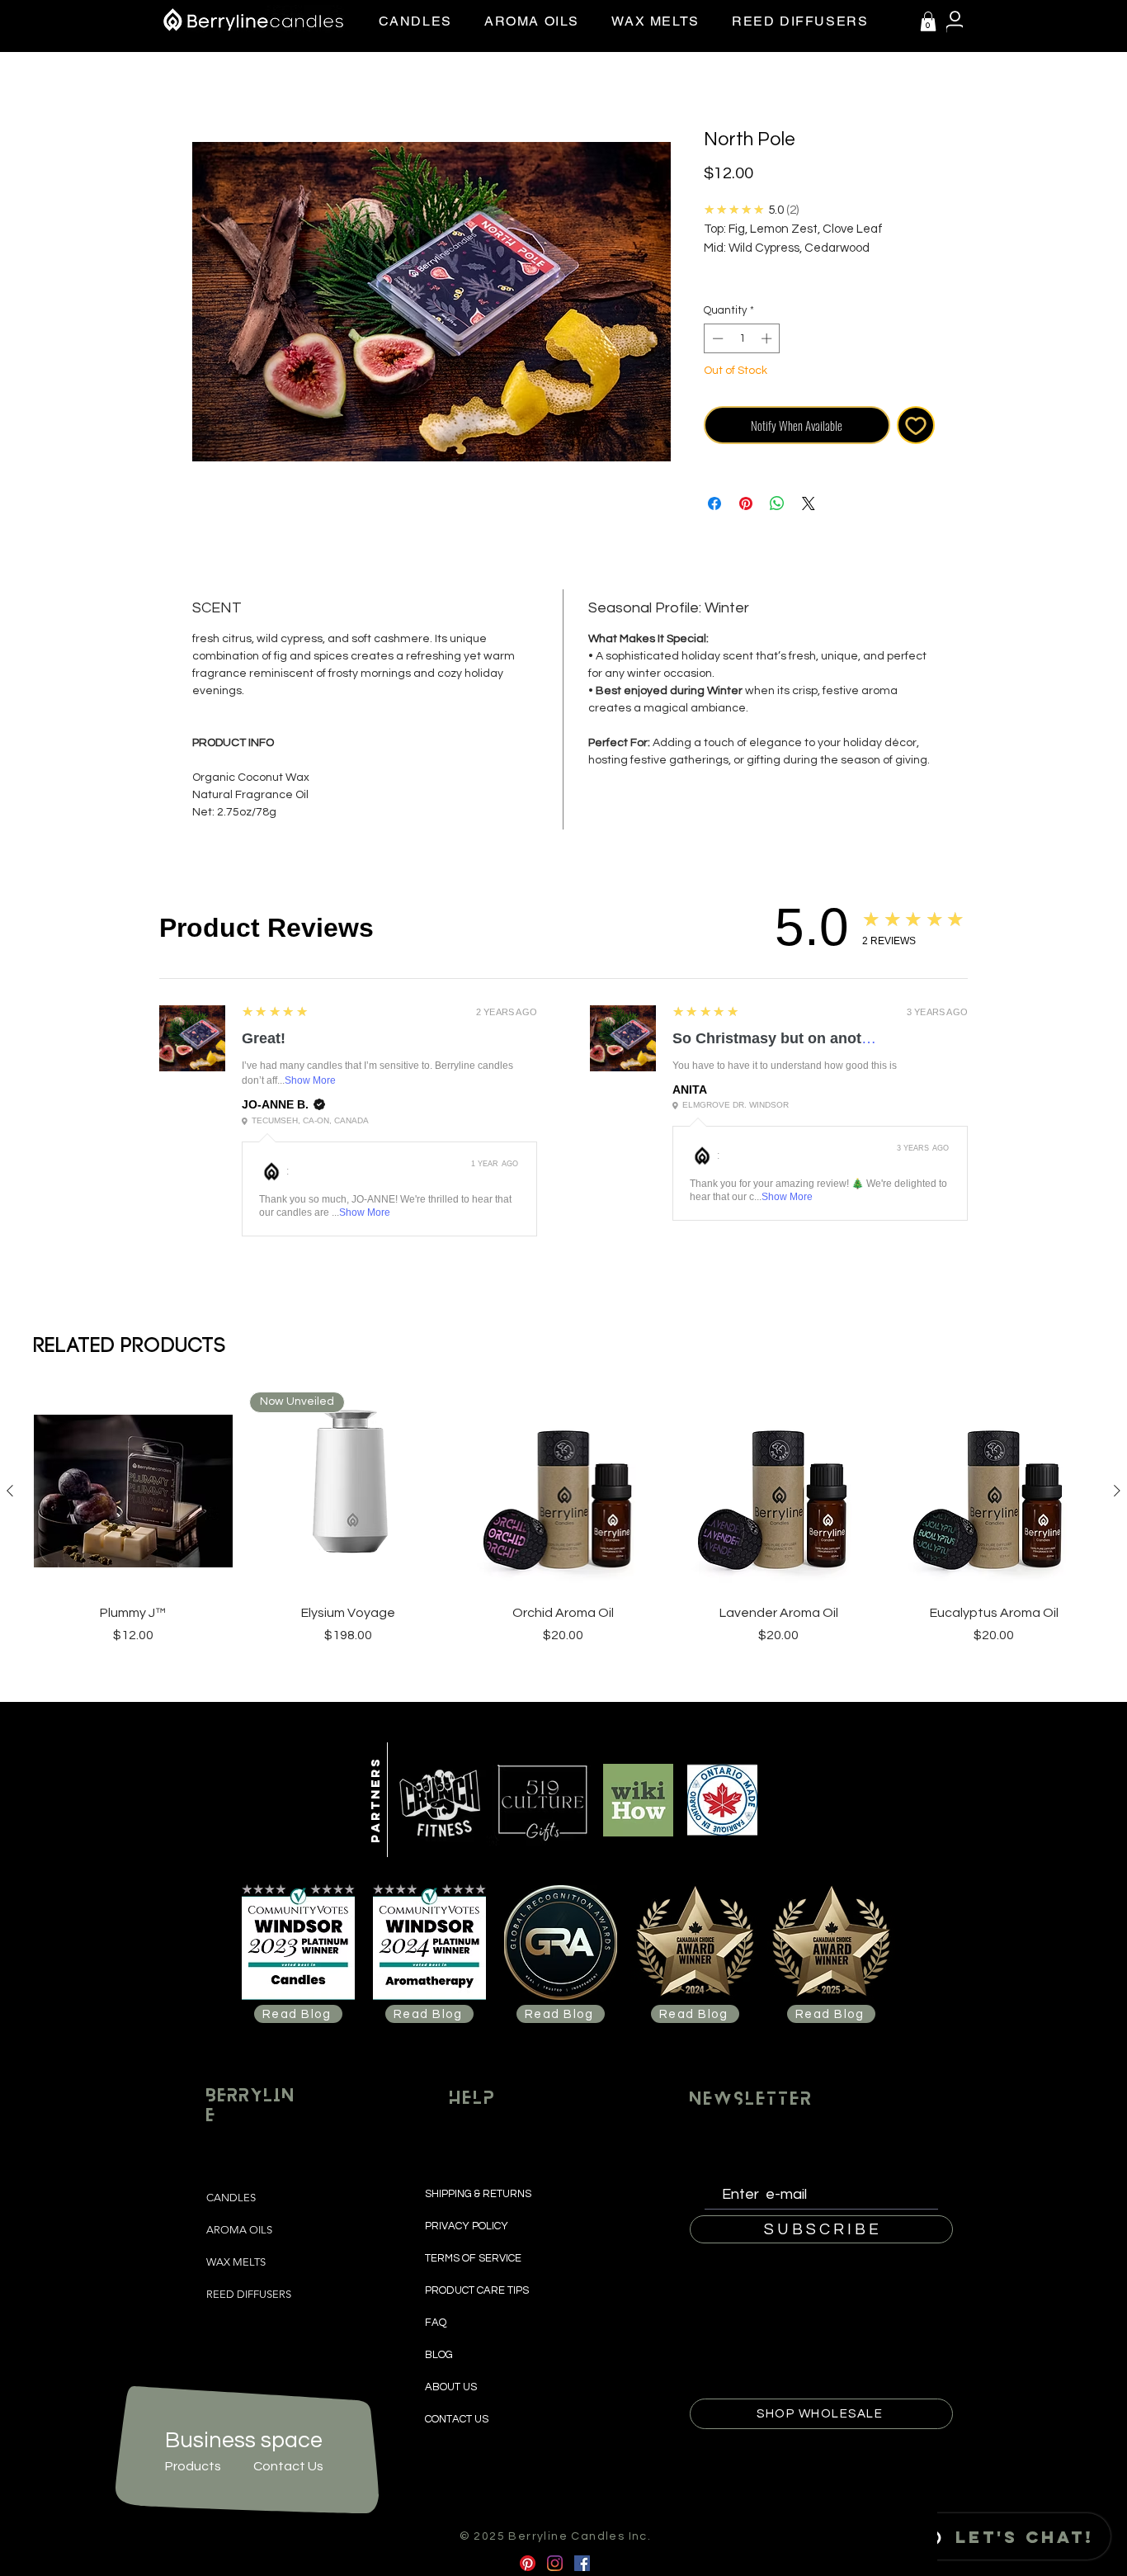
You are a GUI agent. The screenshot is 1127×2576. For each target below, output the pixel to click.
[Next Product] (1117, 1491)
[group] (563, 1518)
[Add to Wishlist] (916, 425)
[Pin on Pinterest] (746, 503)
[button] (928, 21)
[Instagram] (555, 2563)
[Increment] (768, 338)
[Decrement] (716, 338)
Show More (310, 1080)
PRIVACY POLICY (468, 2226)
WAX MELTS (236, 2262)
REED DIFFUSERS (249, 2294)
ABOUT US (451, 2387)
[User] (955, 22)
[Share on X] (809, 503)
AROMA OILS (239, 2230)
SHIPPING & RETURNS (479, 2194)
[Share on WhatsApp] (777, 503)
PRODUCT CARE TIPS (477, 2290)
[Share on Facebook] (714, 503)
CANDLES (231, 2198)
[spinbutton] (742, 338)
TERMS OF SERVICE (473, 2258)
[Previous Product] (10, 1491)
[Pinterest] (528, 2563)
